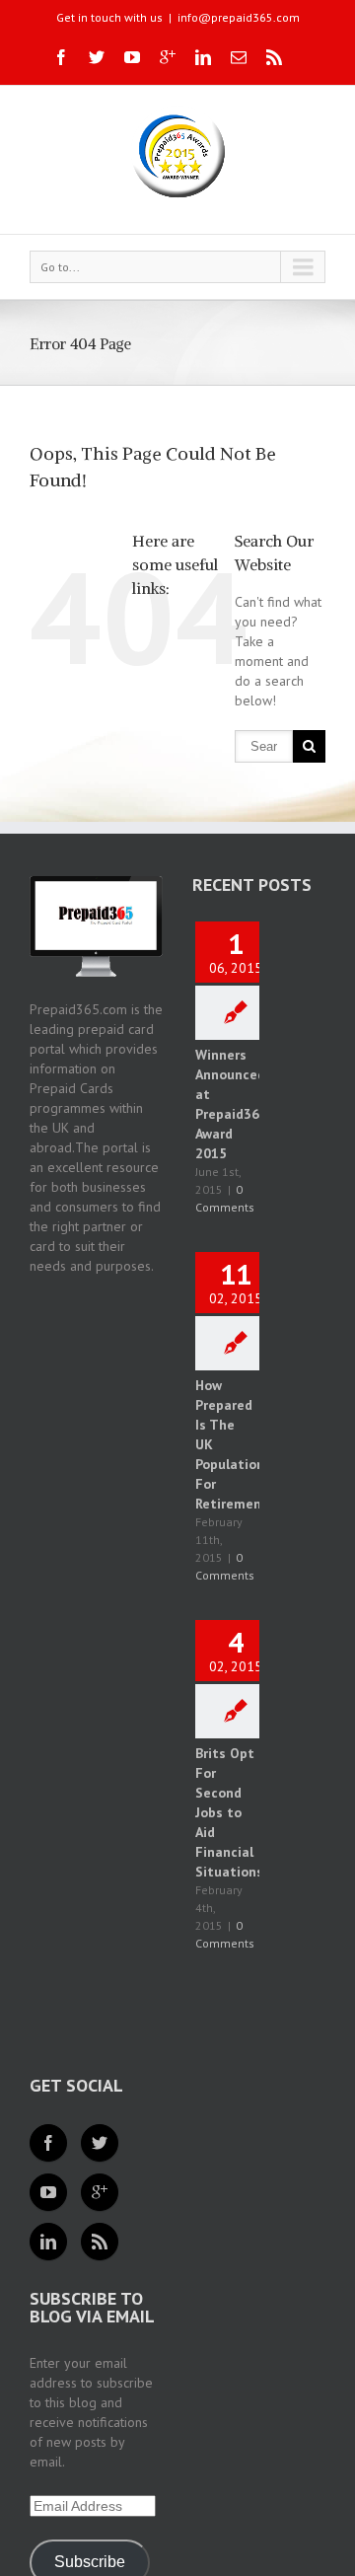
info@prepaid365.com (239, 17)
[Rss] (274, 57)
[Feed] (100, 2242)
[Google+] (168, 57)
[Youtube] (132, 57)
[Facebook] (61, 57)
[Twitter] (97, 57)
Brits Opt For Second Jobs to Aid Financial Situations (229, 1812)
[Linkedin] (203, 57)
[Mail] (239, 57)
